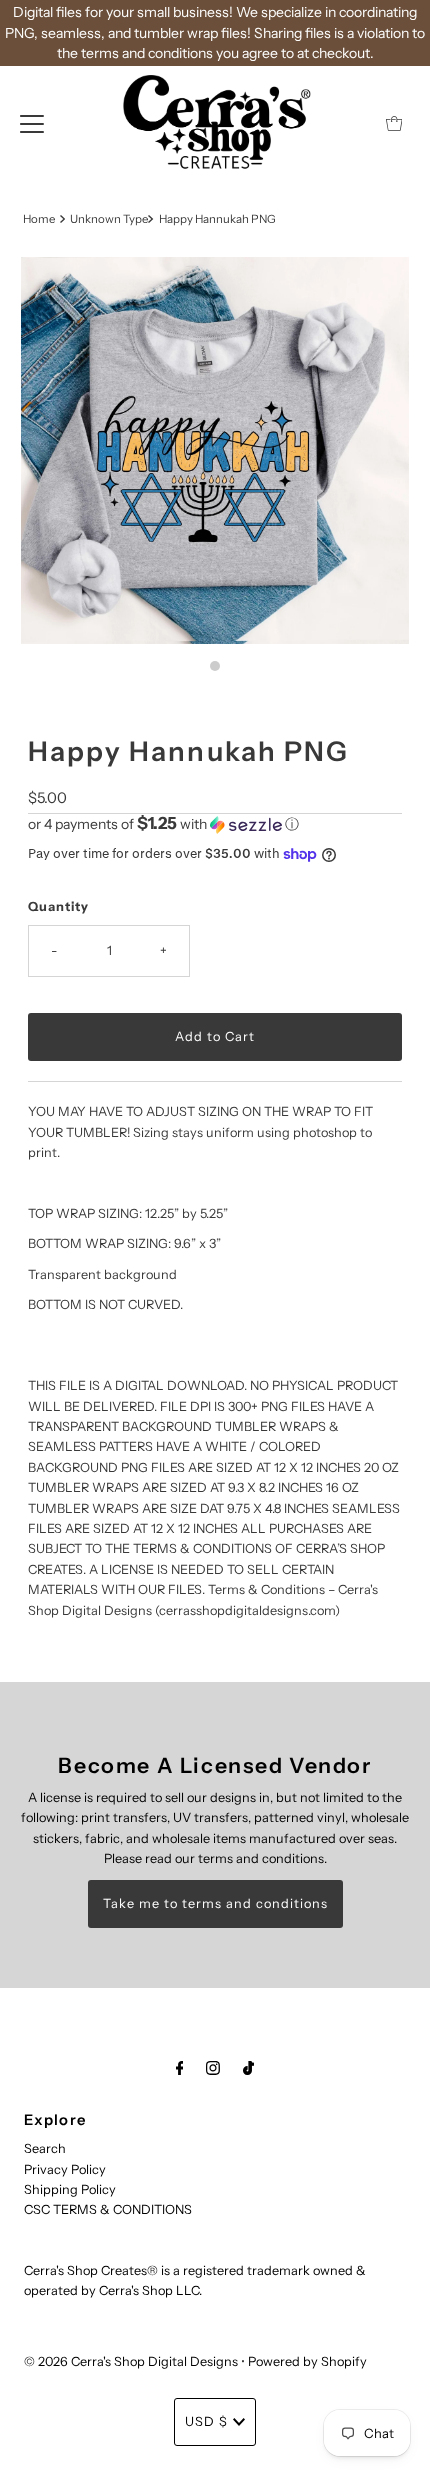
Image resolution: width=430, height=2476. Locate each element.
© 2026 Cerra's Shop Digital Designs (131, 2361)
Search (45, 2148)
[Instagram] (213, 2068)
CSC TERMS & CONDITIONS (108, 2209)
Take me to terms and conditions (215, 1903)
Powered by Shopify (307, 2361)
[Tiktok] (248, 2068)
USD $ (206, 2421)
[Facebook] (180, 2068)
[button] (215, 824)
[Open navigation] (32, 123)
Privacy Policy (65, 2169)
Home (39, 219)
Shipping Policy (70, 2189)
